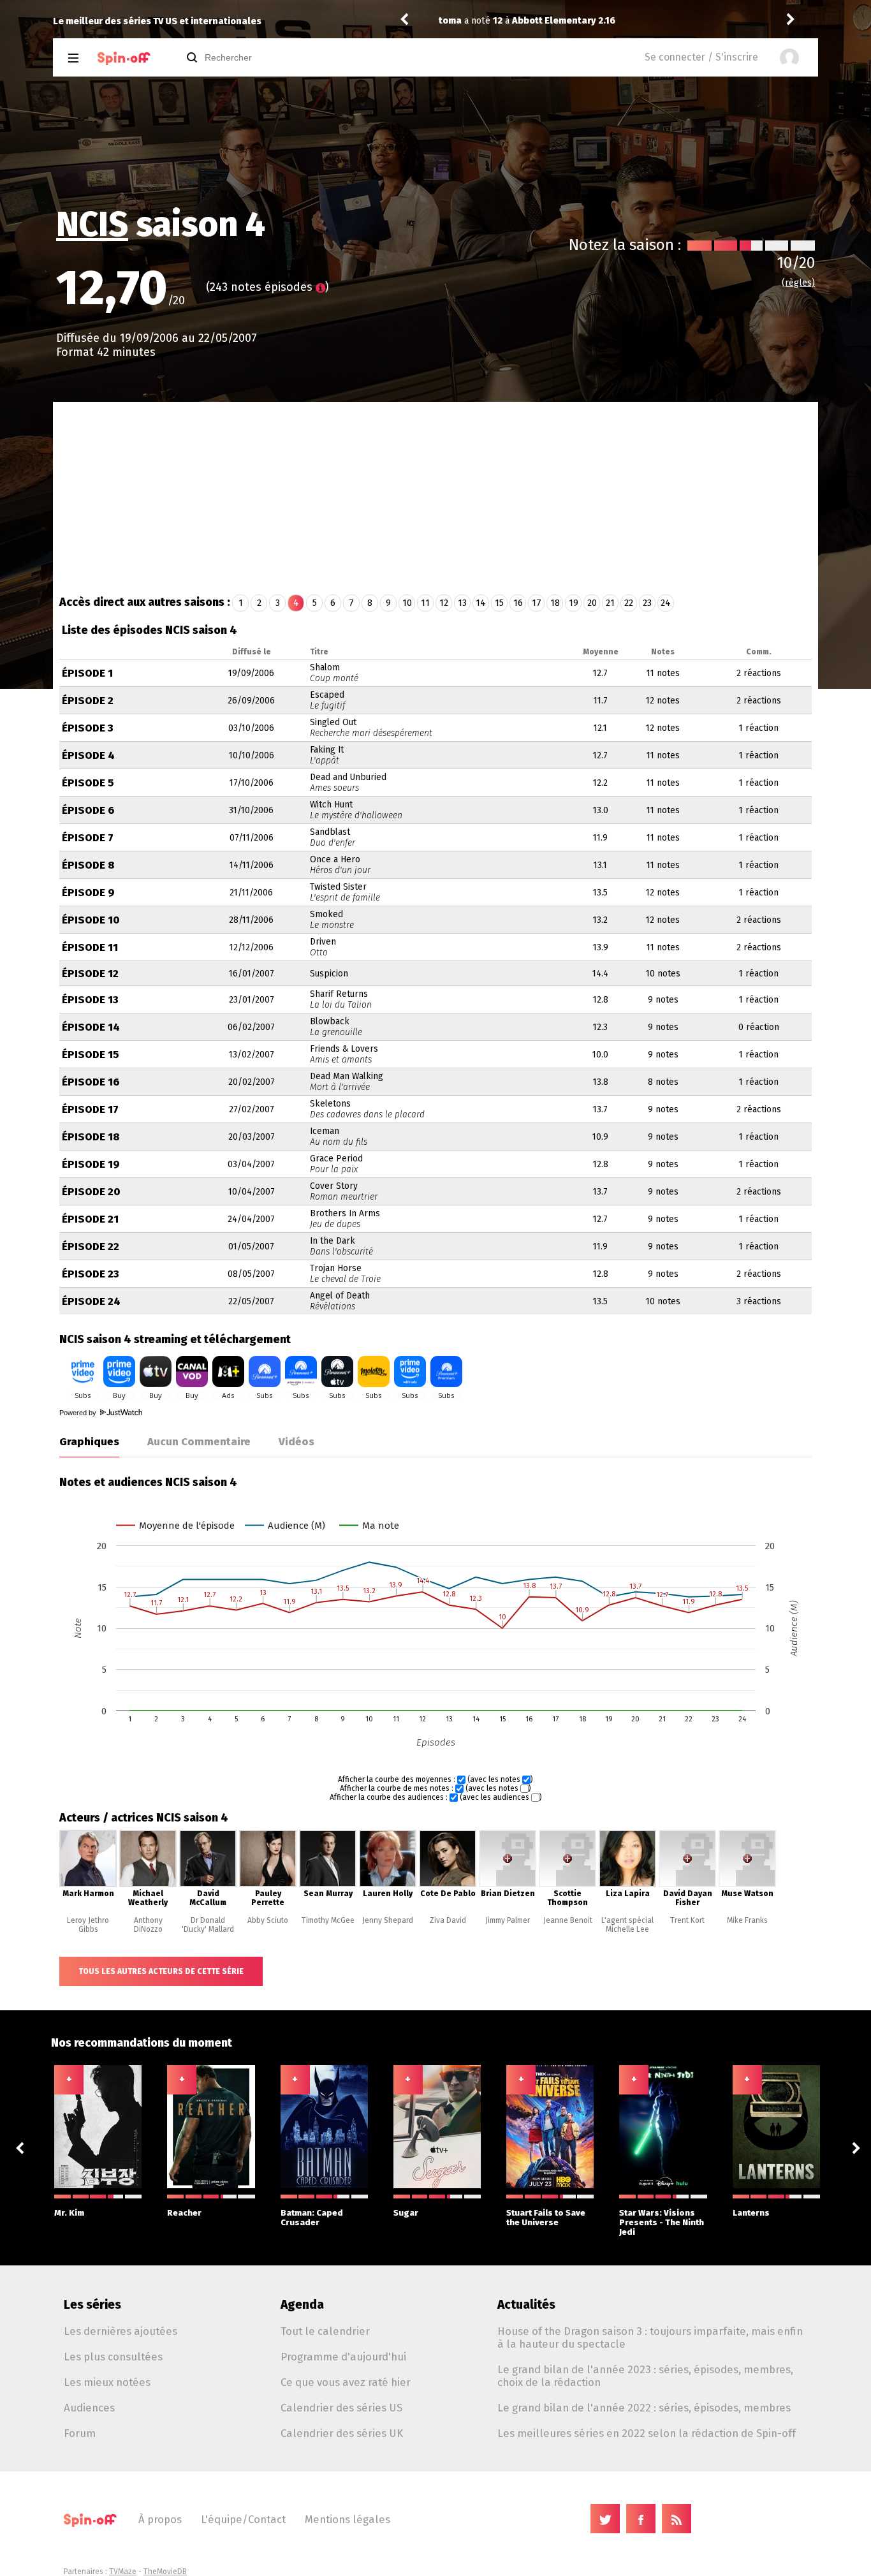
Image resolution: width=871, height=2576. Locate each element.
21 (610, 603)
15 (499, 603)
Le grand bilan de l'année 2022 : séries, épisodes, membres (644, 2408)
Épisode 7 (88, 838)
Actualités (526, 2305)
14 (481, 603)
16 (518, 603)
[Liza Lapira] (627, 1885)
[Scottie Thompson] (567, 1885)
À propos (160, 2519)
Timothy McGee (328, 1920)
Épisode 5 (88, 783)
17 (537, 603)
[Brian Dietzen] (508, 1885)
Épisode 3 (88, 728)
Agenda (302, 2305)
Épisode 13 (90, 1000)
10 (407, 603)
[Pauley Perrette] (268, 1885)
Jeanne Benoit (568, 1920)
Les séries (92, 2305)
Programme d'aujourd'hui (343, 2357)
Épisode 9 (88, 893)
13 (462, 603)
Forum (80, 2433)
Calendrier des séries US (341, 2408)
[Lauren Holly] (388, 1885)
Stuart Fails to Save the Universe (546, 2218)
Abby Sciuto (268, 1920)
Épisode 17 (90, 1109)
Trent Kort (687, 1920)
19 (574, 603)
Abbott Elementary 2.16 (471, 21)
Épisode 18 (91, 1137)
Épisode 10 (91, 920)
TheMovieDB (165, 2572)
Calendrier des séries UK (342, 2433)
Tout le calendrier (325, 2331)
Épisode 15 (91, 1055)
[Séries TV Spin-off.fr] (124, 58)
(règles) (798, 283)
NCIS (92, 224)
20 (592, 603)
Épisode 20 (91, 1192)
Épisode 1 (87, 673)
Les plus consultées (113, 2357)
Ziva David (448, 1920)
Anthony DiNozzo (148, 1925)
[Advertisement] (435, 497)
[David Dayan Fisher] (687, 1885)
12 (444, 603)
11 (425, 603)
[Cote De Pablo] (448, 1885)
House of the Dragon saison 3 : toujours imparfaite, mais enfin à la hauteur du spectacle (650, 2337)
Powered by (79, 1413)
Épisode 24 (91, 1301)
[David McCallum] (208, 1885)
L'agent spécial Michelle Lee (627, 1925)
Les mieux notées (107, 2382)
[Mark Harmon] (88, 1885)
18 (555, 603)
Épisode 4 (88, 755)
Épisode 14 (91, 1027)
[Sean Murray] (328, 1885)
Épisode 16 (91, 1082)
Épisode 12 (90, 974)
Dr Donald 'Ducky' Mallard (208, 1925)
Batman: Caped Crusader (312, 2218)
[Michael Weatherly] (148, 1885)
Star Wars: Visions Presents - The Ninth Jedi (662, 2222)
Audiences (89, 2408)
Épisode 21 (90, 1219)
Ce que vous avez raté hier (346, 2382)
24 (666, 603)
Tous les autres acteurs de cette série (161, 1971)
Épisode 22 (91, 1247)
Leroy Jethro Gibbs (88, 1925)
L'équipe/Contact (243, 2519)
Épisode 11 (90, 947)
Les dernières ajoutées (121, 2331)
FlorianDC (683, 21)
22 (629, 603)
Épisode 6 (88, 810)
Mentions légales (348, 2519)
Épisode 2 (88, 701)
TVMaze (123, 2572)
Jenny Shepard (388, 1920)
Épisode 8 (88, 865)
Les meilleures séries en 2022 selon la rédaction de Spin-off (647, 2433)
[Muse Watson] (747, 1885)
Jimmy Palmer (508, 1920)
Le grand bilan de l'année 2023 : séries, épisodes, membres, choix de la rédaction (645, 2376)
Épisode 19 (91, 1164)
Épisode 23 (91, 1274)
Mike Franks (747, 1920)
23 (647, 603)
